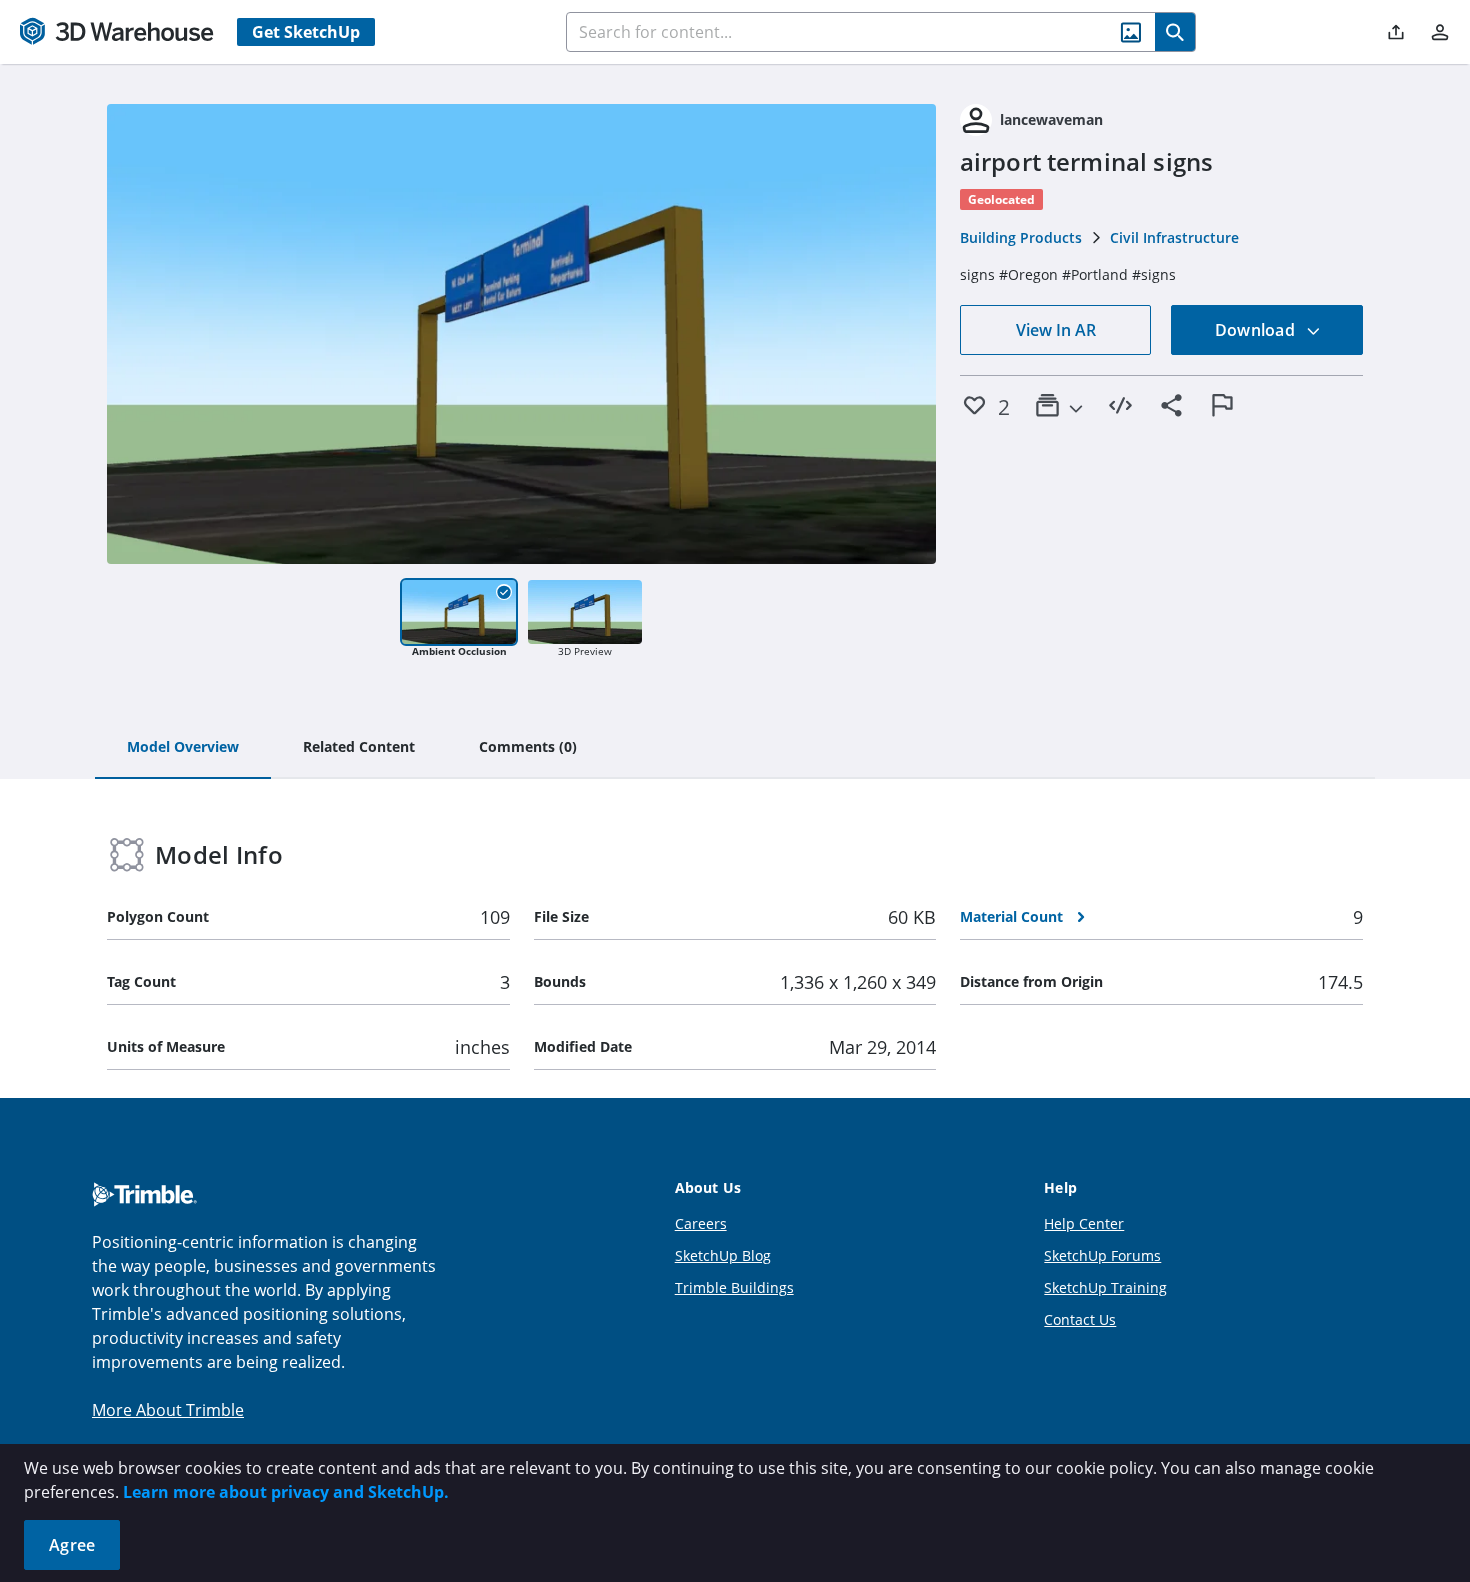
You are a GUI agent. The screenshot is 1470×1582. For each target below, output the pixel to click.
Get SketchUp (306, 32)
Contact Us (1080, 1319)
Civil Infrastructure (1174, 237)
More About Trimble (168, 1410)
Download (1257, 330)
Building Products (1021, 237)
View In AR (1056, 330)
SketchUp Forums (1102, 1255)
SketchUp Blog (723, 1255)
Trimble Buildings (734, 1287)
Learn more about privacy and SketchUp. (286, 1492)
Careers (701, 1223)
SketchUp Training (1105, 1287)
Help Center (1084, 1223)
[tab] (183, 748)
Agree (72, 1545)
